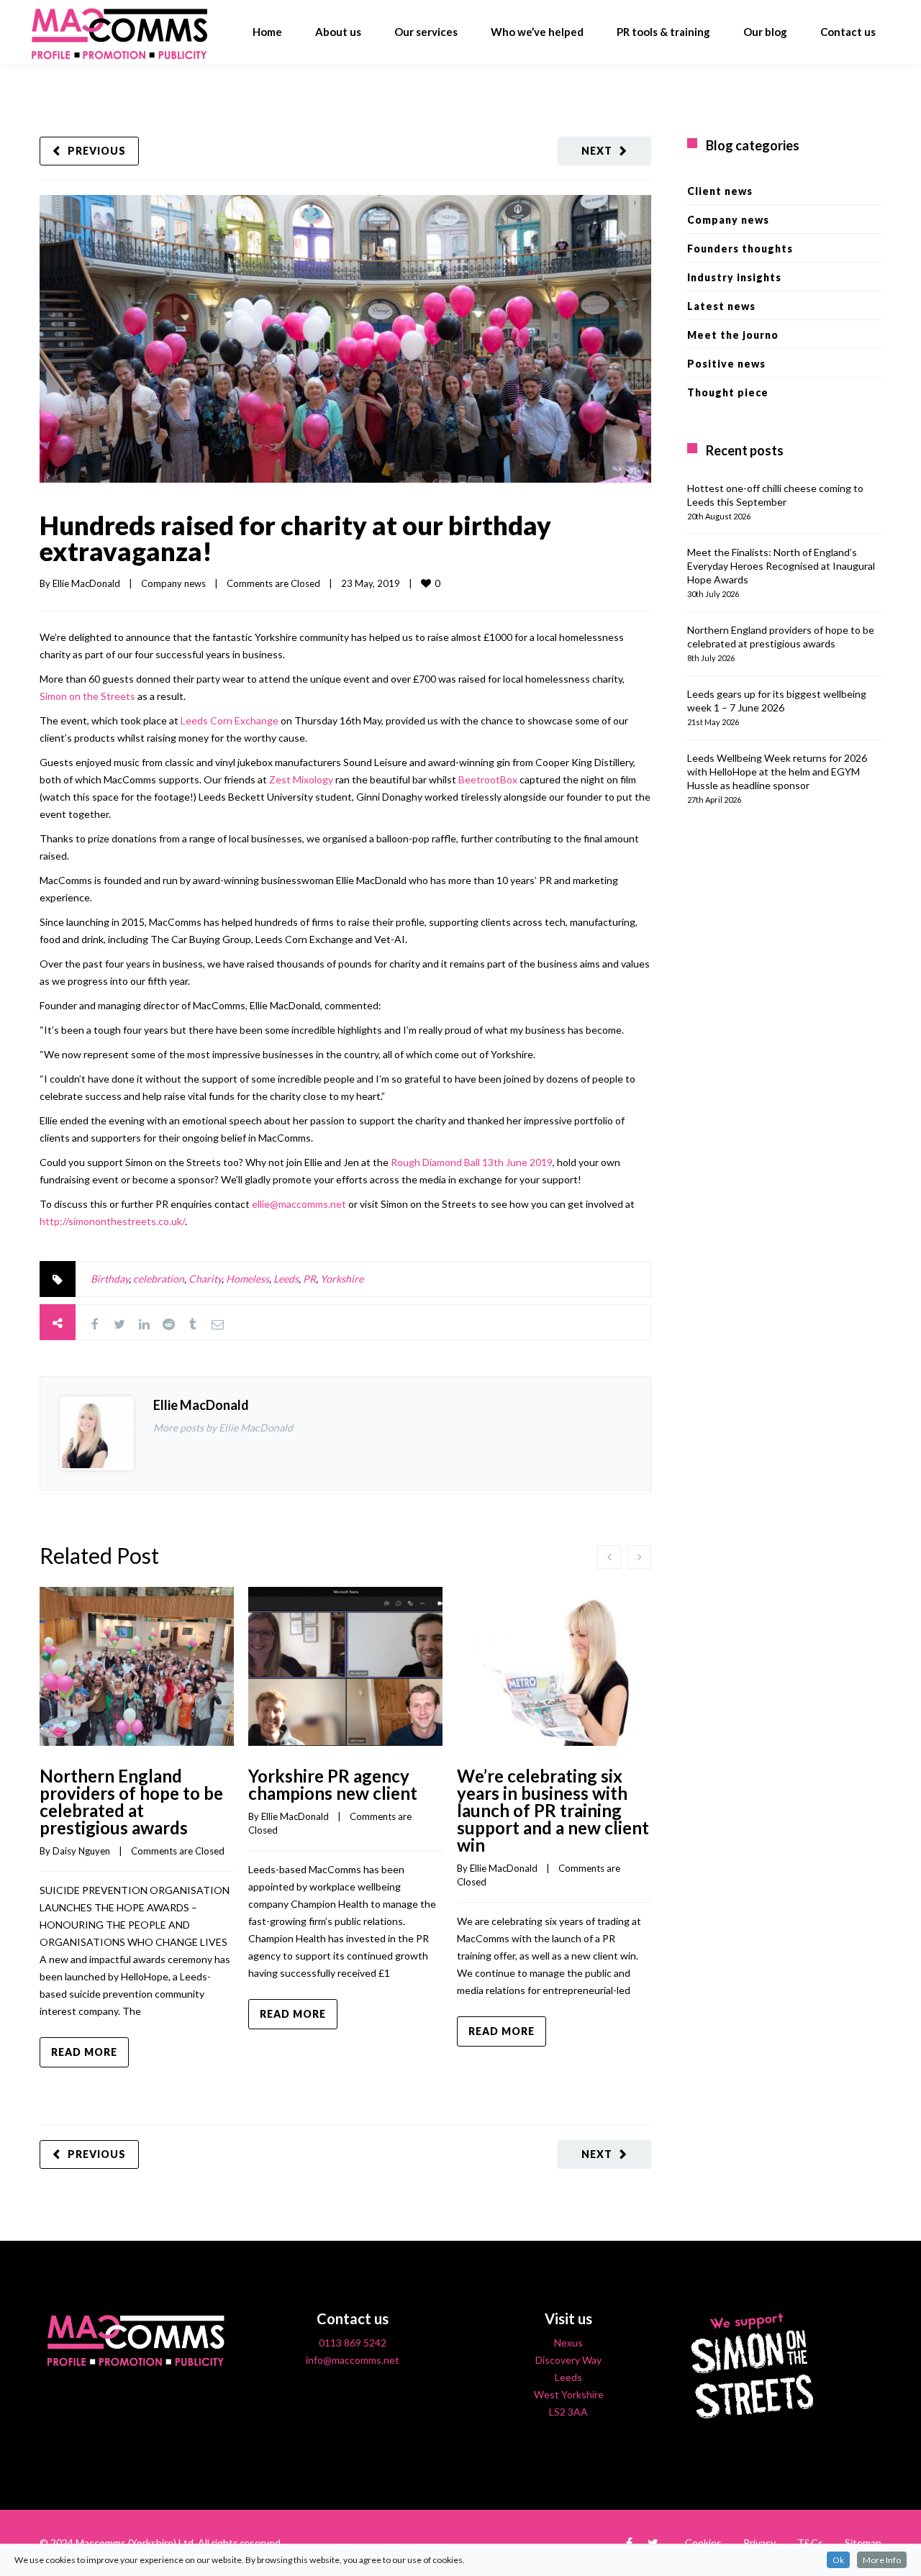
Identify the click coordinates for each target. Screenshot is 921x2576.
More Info (882, 2560)
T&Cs (810, 2543)
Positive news (726, 364)
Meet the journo (733, 335)
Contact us (848, 32)
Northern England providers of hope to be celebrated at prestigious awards (131, 1802)
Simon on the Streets (87, 696)
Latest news (721, 306)
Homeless (248, 1279)
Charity (205, 1279)
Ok (838, 2560)
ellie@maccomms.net (299, 1204)
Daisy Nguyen (81, 1851)
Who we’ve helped (537, 32)
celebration (159, 1279)
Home (267, 32)
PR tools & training (663, 32)
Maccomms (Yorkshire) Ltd (135, 2543)
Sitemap (863, 2543)
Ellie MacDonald (86, 583)
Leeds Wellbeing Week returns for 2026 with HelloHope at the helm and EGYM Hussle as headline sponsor (777, 772)
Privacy (759, 2543)
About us (338, 32)
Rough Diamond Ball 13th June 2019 (472, 1162)
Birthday (110, 1279)
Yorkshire (342, 1279)
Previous (97, 151)
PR (309, 1279)
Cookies (703, 2543)
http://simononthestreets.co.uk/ (112, 1221)
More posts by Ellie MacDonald (223, 1428)
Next (597, 151)
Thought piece (728, 392)
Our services (426, 32)
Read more (84, 2052)
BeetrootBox (488, 779)
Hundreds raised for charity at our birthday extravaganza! (295, 538)
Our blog (765, 32)
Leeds (286, 1279)
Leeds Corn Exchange (230, 720)
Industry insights (734, 277)
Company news (173, 583)
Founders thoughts (740, 249)
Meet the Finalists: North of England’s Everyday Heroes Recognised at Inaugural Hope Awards (781, 566)
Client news (720, 191)
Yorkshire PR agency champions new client (333, 1784)
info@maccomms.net (353, 2360)
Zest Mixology (301, 779)
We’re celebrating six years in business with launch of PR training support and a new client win (553, 1810)
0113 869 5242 (353, 2343)
